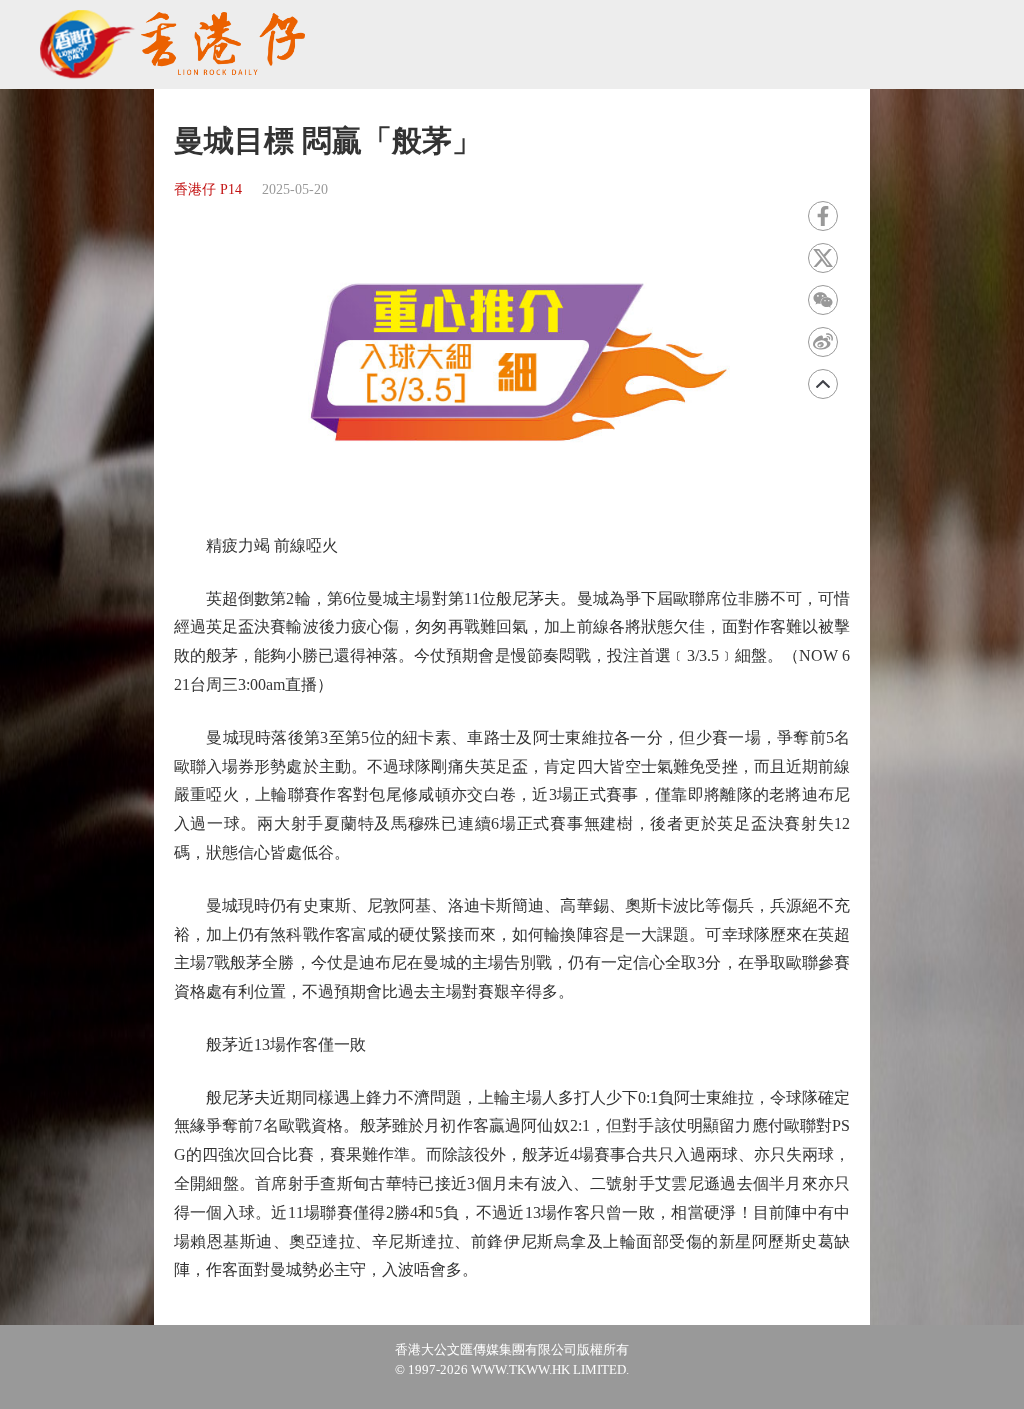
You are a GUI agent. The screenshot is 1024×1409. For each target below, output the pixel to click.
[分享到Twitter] (823, 258)
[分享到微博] (823, 342)
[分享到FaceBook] (823, 216)
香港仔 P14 (208, 189)
